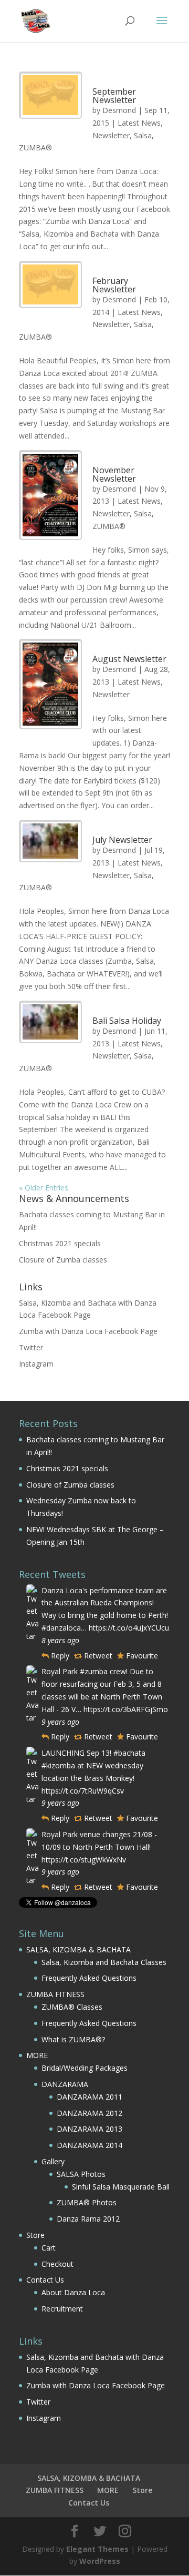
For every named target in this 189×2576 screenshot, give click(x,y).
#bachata (129, 1753)
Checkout (57, 2264)
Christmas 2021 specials (60, 1243)
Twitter (31, 1347)
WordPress (100, 2561)
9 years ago (60, 1722)
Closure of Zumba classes (63, 1260)
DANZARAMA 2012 (90, 2113)
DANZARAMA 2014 (90, 2145)
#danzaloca (61, 1628)
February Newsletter (114, 285)
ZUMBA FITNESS (55, 1994)
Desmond (119, 110)
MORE (37, 2055)
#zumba (94, 1671)
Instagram (36, 1364)
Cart (49, 2248)
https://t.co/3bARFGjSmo (126, 1709)
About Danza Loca (73, 2292)
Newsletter (111, 135)
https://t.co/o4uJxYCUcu (129, 1628)
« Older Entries (44, 1188)
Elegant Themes (97, 2549)
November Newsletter (114, 474)
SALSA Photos (81, 2174)
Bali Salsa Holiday (127, 1021)
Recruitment (62, 2309)
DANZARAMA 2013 (90, 2129)
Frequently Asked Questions (89, 1978)
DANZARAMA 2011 (90, 2097)
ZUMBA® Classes (72, 2007)
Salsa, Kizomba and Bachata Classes (104, 1962)
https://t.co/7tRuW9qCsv (83, 1791)
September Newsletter (114, 96)
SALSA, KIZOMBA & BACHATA (78, 1949)
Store (35, 2235)
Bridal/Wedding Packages (85, 2068)
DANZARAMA (65, 2084)
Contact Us (45, 2280)
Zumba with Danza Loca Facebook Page (88, 1331)
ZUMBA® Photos (87, 2202)
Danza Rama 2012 (88, 2219)
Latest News (139, 123)
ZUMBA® (35, 147)
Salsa (143, 135)
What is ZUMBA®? (73, 2039)
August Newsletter (129, 659)
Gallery (53, 2161)
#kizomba (58, 1765)
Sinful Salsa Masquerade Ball (121, 2187)
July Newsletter (122, 840)
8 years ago (60, 1640)
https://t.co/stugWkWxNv (84, 1860)
